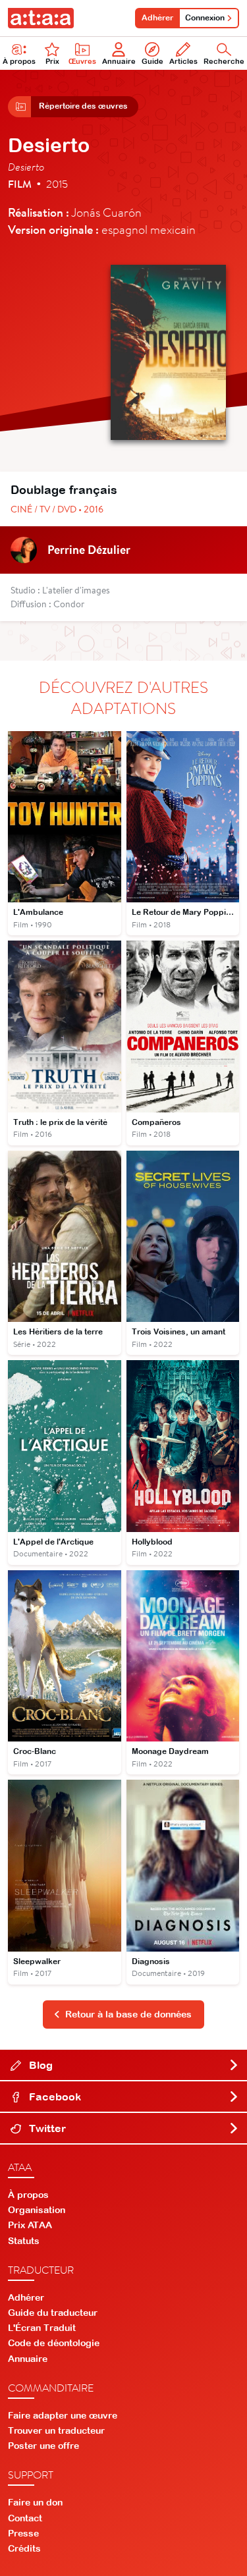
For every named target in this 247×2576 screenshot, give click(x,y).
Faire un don (35, 2502)
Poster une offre (43, 2446)
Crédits (24, 2548)
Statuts (24, 2241)
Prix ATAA (30, 2225)
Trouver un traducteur (56, 2430)
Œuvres (82, 61)
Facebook (54, 2096)
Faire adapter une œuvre (63, 2415)
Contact (25, 2518)
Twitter (46, 2128)
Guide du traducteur (53, 2313)
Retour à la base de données (128, 2014)
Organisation (37, 2210)
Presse (23, 2533)
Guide (152, 61)
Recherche (224, 61)
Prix (52, 61)
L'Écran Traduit (42, 2328)
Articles (183, 61)
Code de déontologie (54, 2343)
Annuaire (119, 61)
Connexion (205, 18)
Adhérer (157, 18)
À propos (19, 61)
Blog (40, 2065)
